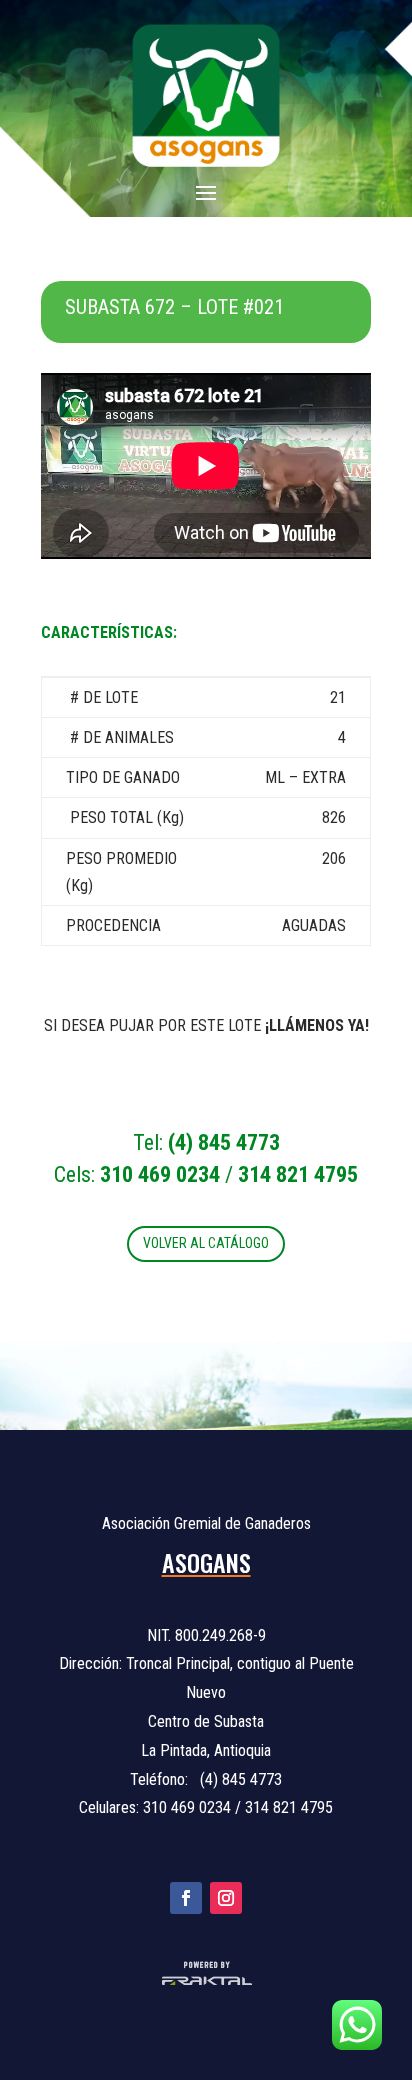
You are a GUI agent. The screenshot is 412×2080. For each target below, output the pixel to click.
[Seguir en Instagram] (226, 1898)
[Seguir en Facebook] (186, 1898)
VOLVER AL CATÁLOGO (206, 1243)
